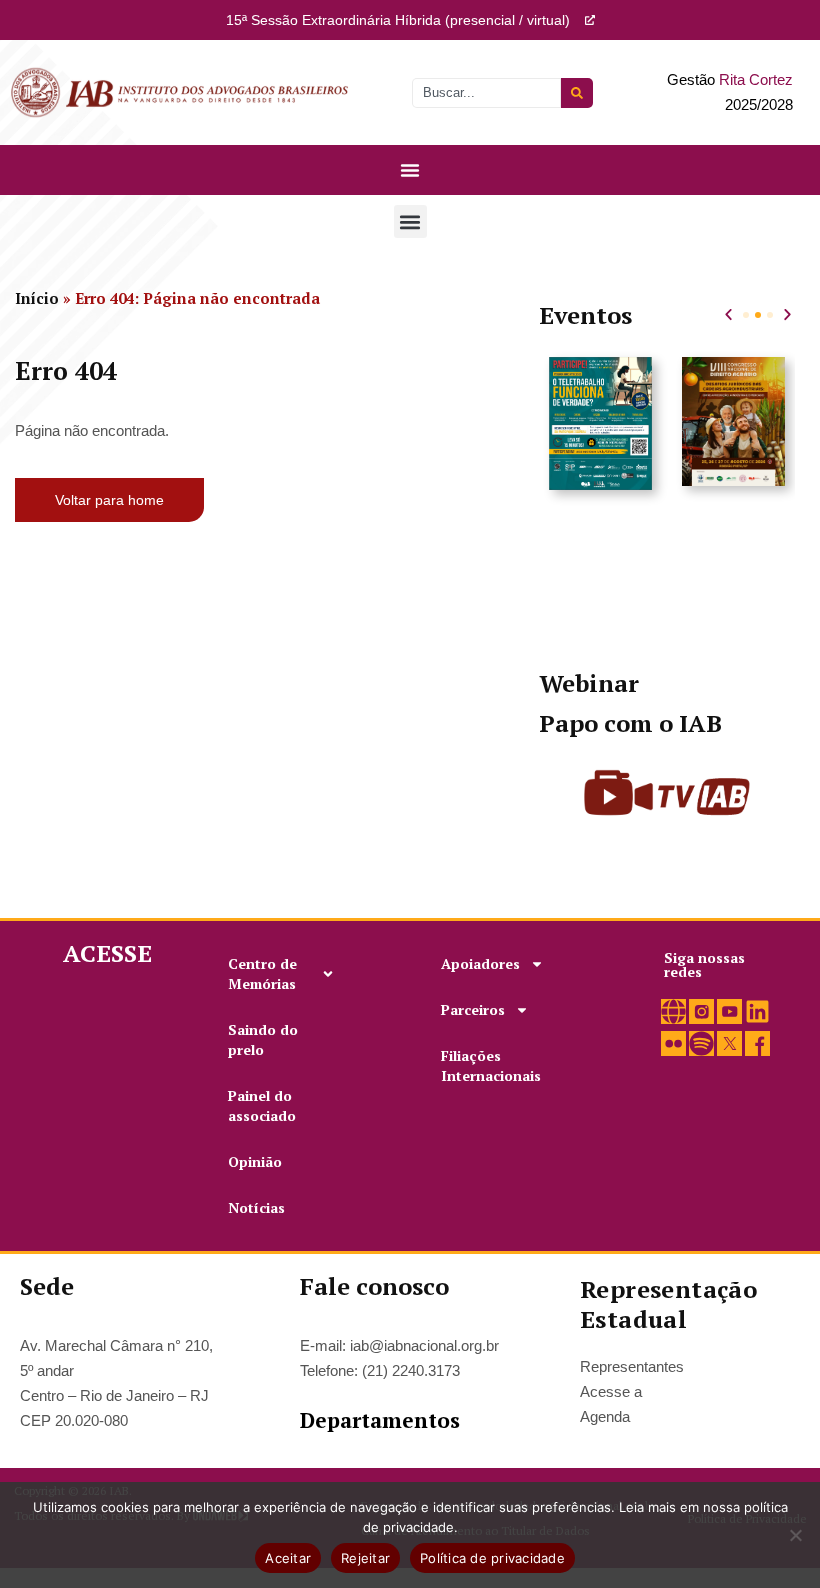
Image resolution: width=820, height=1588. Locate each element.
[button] (410, 221)
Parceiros (473, 1009)
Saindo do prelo (263, 1039)
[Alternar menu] (410, 170)
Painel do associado (262, 1105)
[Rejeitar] (795, 1535)
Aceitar (288, 1558)
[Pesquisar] (577, 93)
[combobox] (486, 93)
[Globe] (673, 1011)
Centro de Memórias (262, 973)
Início (37, 298)
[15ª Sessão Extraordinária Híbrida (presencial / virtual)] (590, 20)
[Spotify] (701, 1043)
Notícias (256, 1207)
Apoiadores (480, 963)
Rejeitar (365, 1558)
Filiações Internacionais (491, 1065)
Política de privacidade (492, 1558)
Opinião (255, 1161)
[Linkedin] (757, 1011)
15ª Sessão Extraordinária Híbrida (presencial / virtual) (398, 20)
